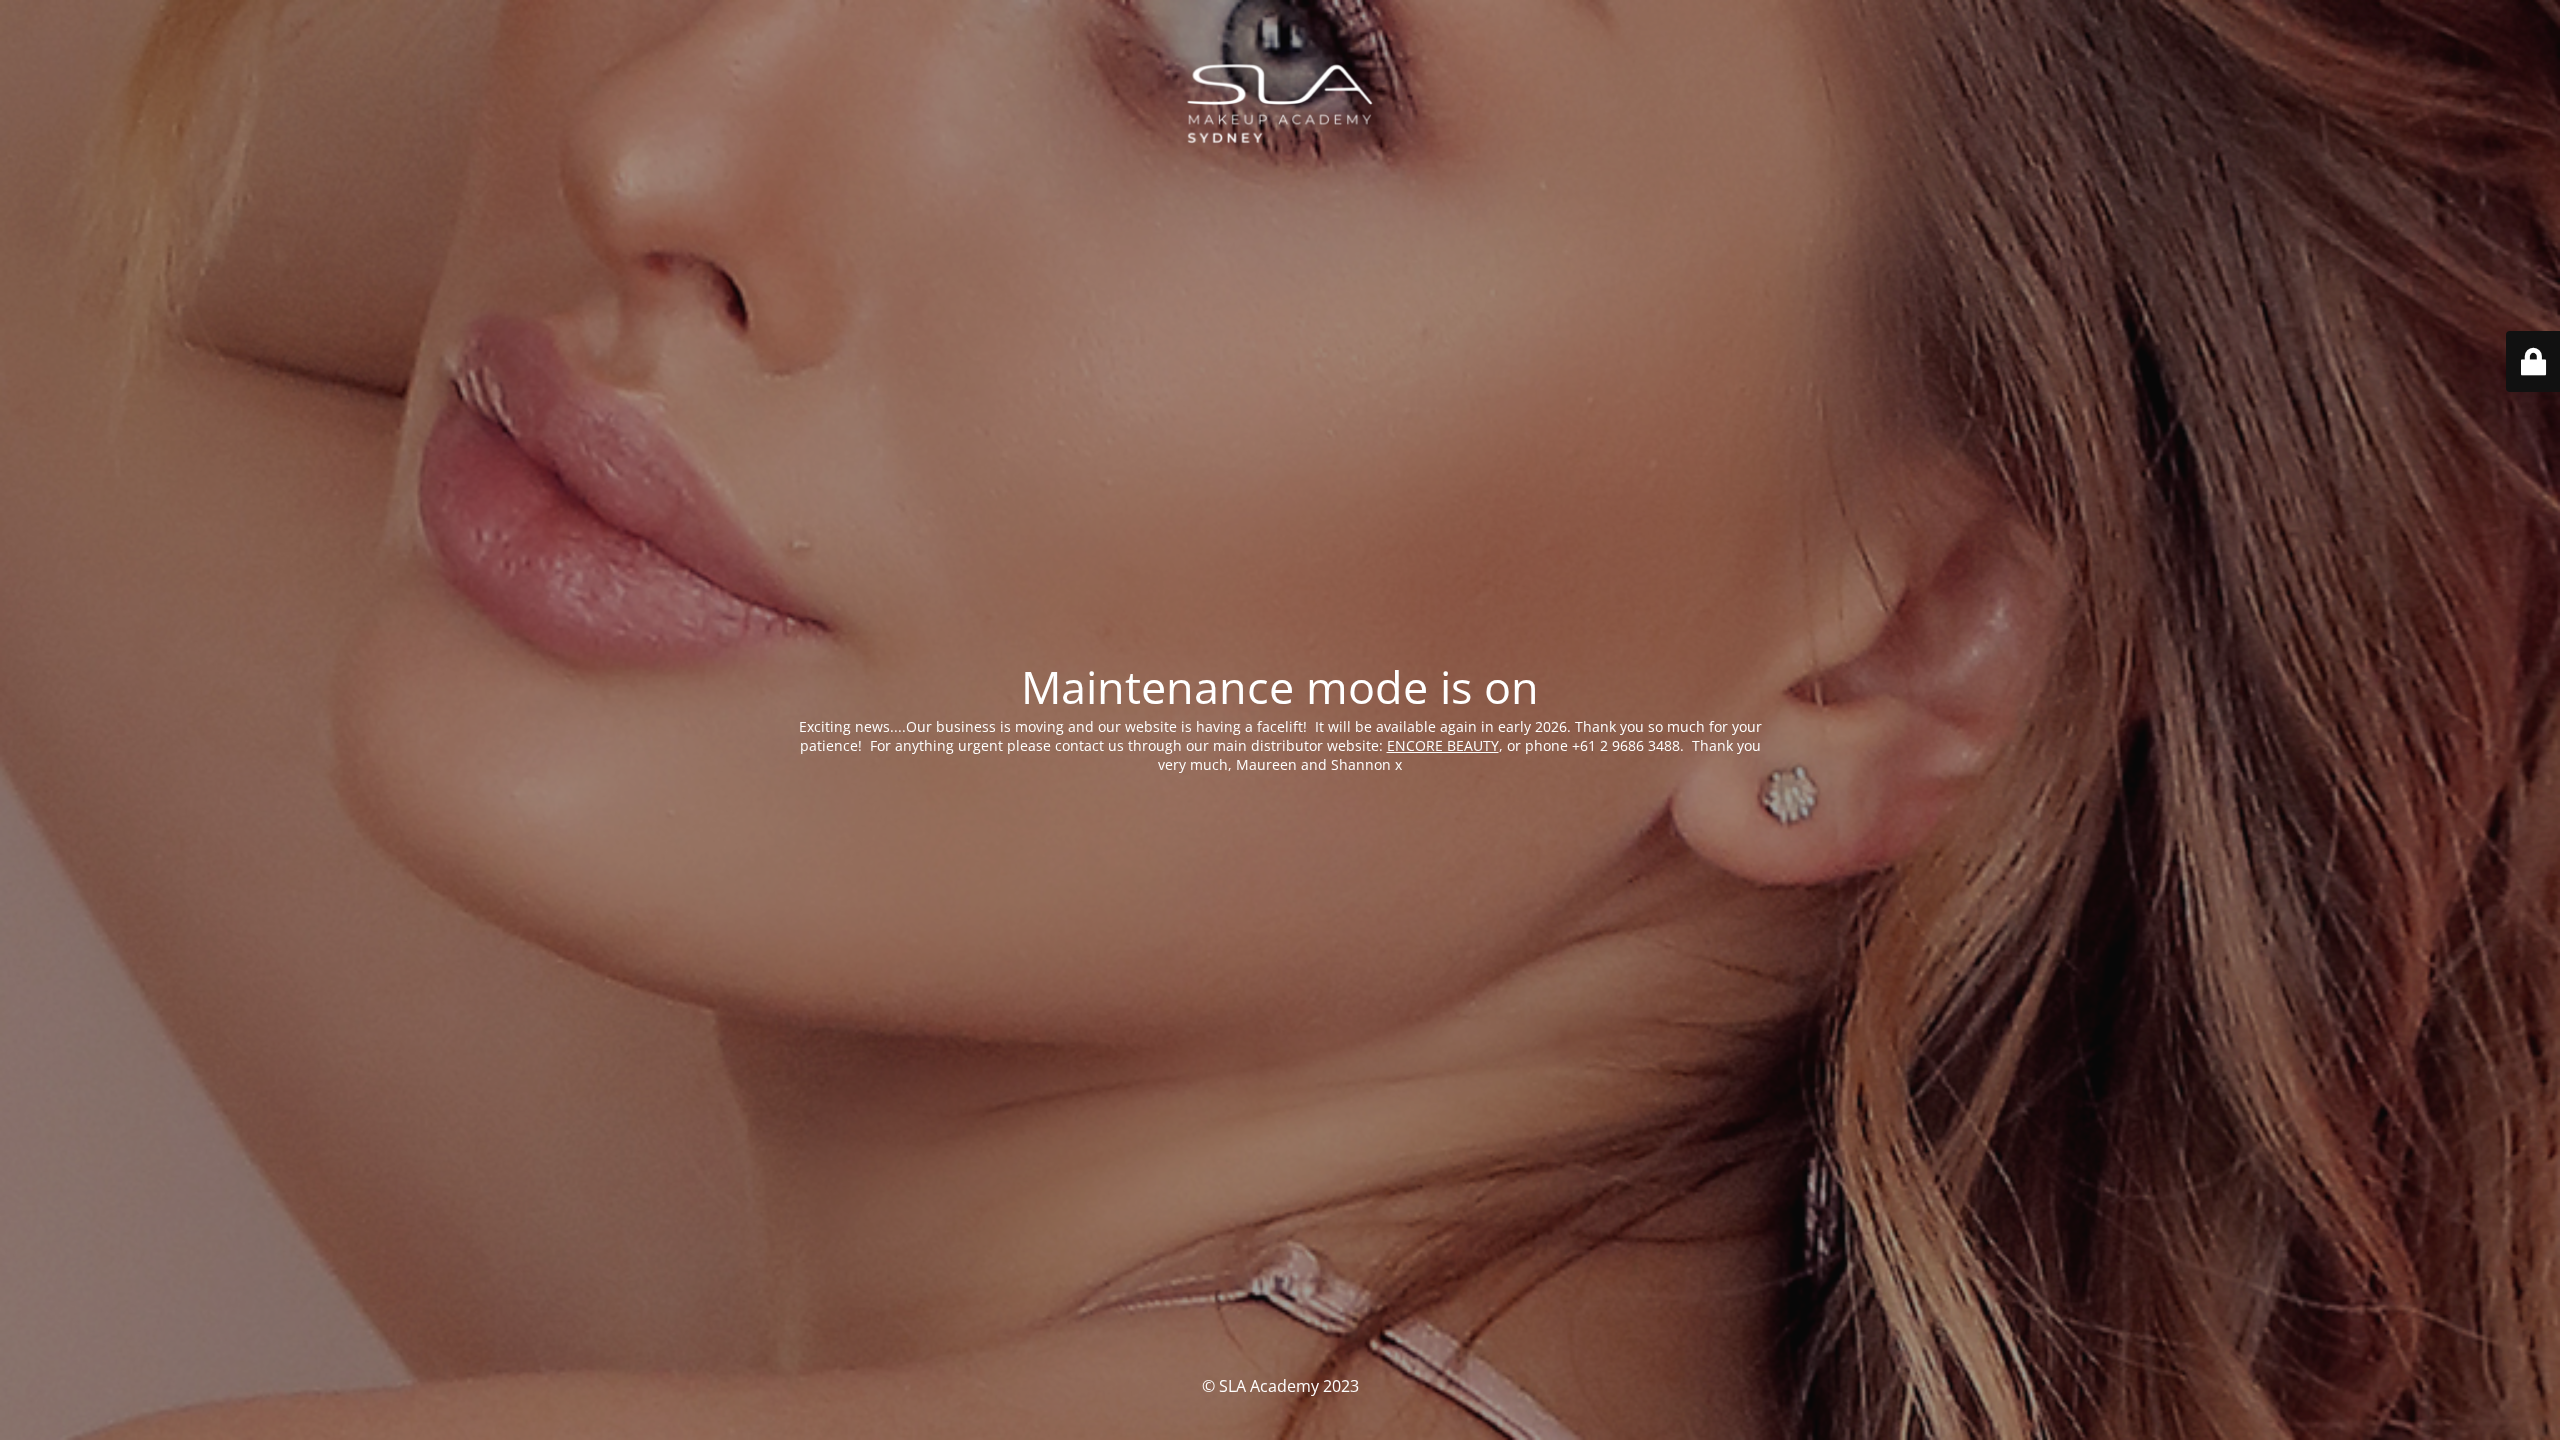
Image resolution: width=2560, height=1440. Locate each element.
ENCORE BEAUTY (1443, 745)
